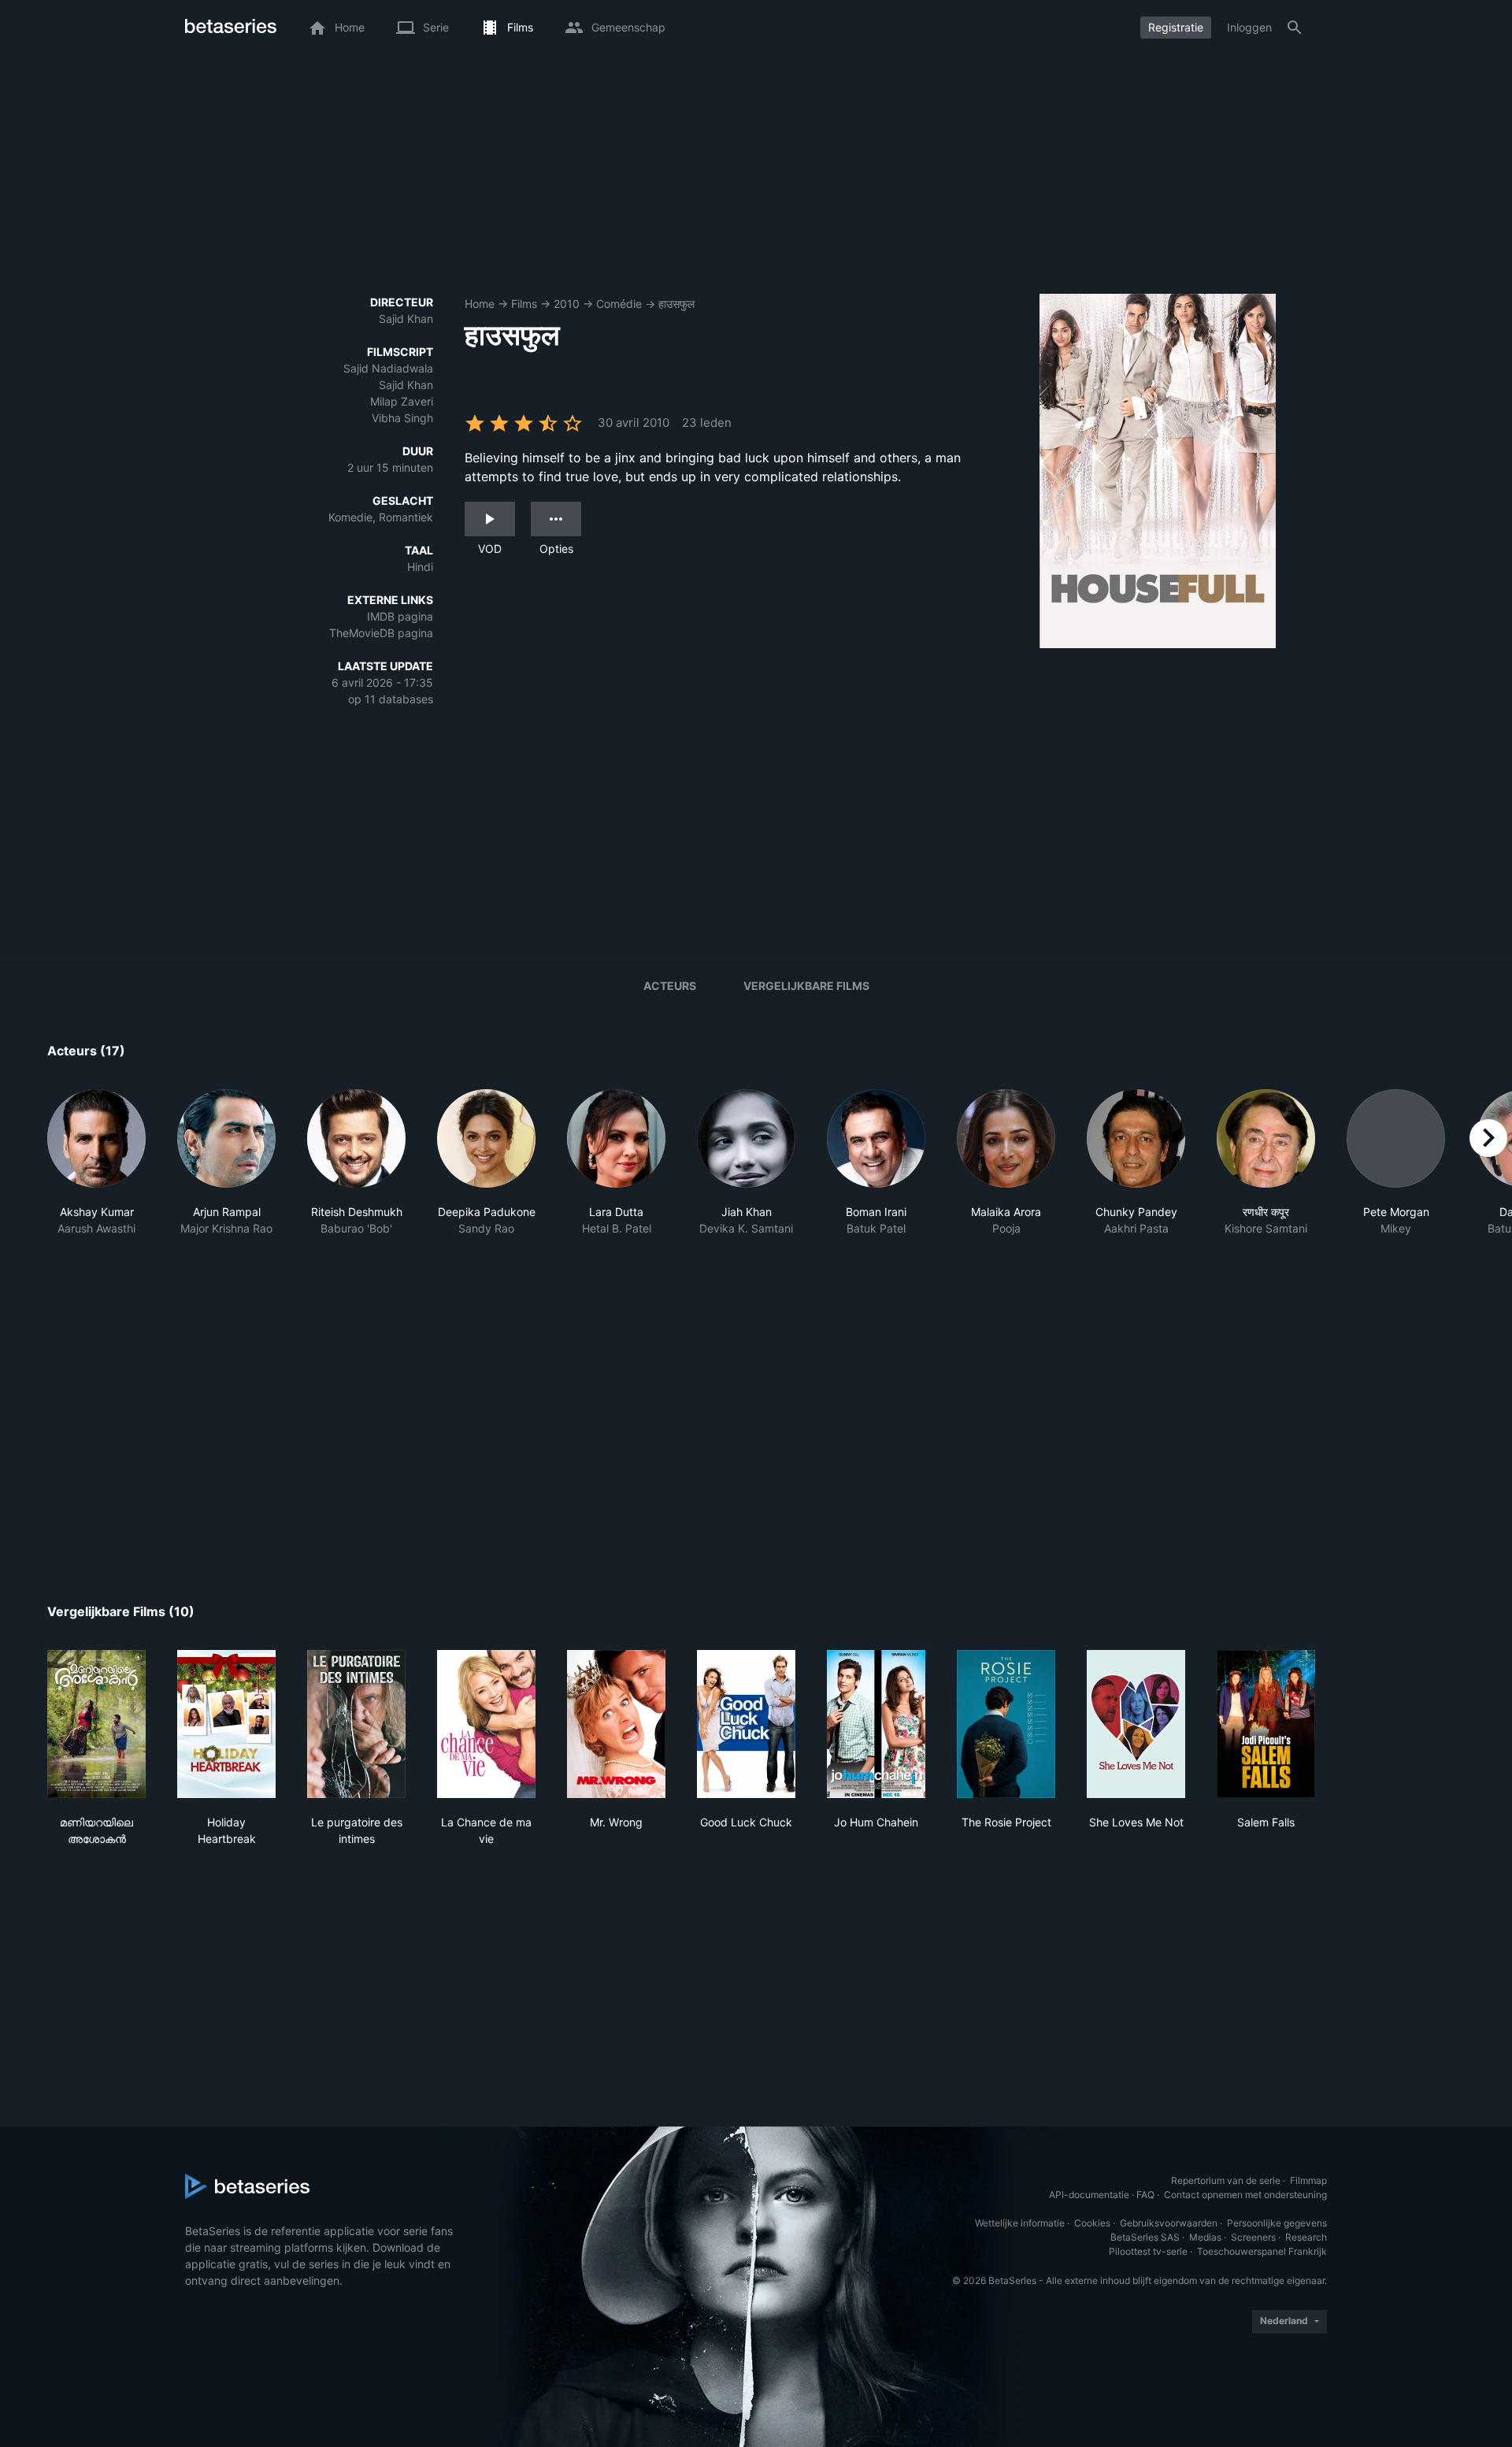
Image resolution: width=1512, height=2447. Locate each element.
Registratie (1176, 27)
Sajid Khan (406, 319)
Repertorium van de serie (1226, 2180)
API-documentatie (1089, 2195)
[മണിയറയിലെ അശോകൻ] (96, 1724)
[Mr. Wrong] (616, 1724)
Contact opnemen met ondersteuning (1245, 2195)
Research (1306, 2237)
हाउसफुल (676, 304)
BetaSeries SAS (1145, 2237)
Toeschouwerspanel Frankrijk (1262, 2251)
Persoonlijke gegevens (1277, 2223)
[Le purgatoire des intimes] (356, 1724)
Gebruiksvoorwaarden (1169, 2223)
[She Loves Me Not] (1136, 1724)
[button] (96, 1196)
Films (524, 304)
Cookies (1092, 2223)
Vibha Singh (402, 418)
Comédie (619, 304)
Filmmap (1308, 2180)
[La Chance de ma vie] (486, 1724)
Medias (1205, 2237)
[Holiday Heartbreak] (226, 1724)
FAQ (1145, 2195)
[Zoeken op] (1295, 28)
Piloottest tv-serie (1148, 2251)
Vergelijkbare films (806, 986)
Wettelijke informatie (1020, 2223)
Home (480, 304)
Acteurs (670, 986)
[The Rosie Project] (1006, 1724)
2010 (567, 304)
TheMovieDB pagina (381, 633)
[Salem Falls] (1266, 1724)
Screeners (1253, 2237)
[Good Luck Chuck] (746, 1724)
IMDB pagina (400, 616)
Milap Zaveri (402, 401)
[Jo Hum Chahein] (876, 1724)
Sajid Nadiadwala (388, 368)
